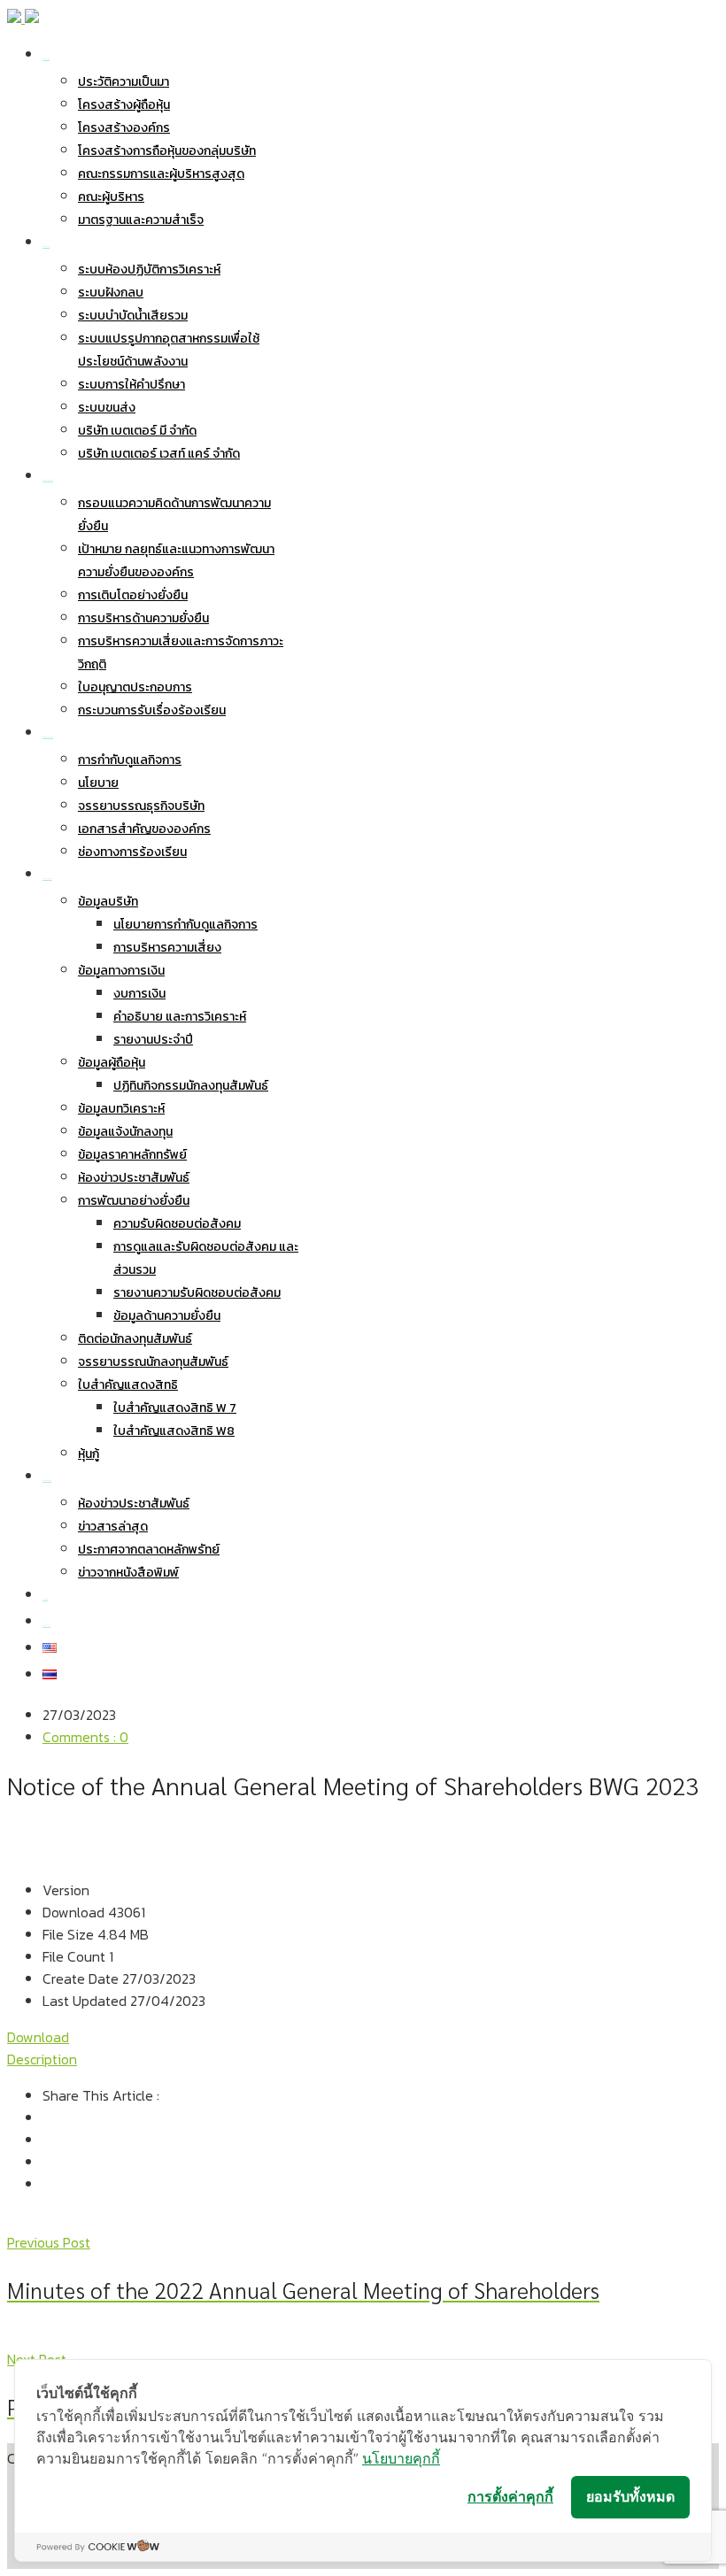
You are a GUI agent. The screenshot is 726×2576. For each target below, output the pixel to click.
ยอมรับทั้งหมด (630, 2496)
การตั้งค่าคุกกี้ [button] (510, 2496)
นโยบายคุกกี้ (401, 2458)
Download (38, 2037)
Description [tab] (42, 2059)
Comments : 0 (85, 1737)
